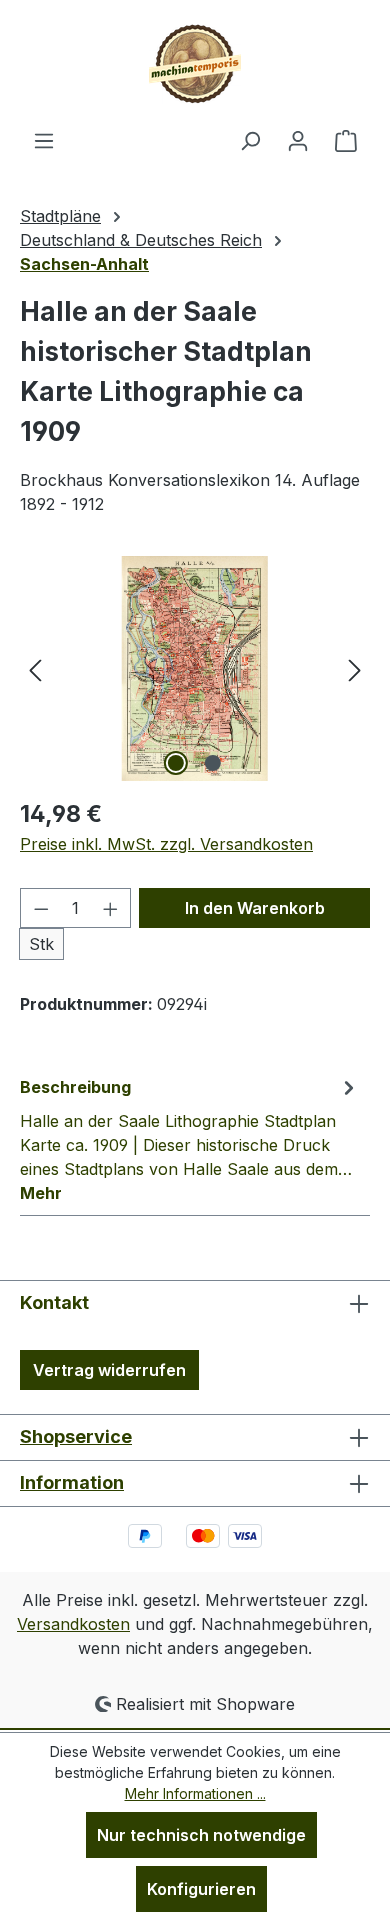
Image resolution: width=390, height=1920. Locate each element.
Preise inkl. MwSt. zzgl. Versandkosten (166, 844)
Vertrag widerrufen (109, 1370)
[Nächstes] (355, 668)
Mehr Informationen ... (195, 1793)
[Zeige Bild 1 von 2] (176, 763)
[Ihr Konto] (298, 140)
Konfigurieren (201, 1889)
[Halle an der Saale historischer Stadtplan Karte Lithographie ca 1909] (194, 668)
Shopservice (76, 1436)
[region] (195, 668)
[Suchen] (250, 140)
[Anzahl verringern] (41, 908)
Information (72, 1482)
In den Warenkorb (255, 908)
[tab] (190, 1139)
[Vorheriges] (35, 668)
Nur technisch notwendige (201, 1835)
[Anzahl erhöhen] (111, 908)
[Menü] (44, 140)
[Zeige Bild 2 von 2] (213, 763)
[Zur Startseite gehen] (195, 64)
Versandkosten (73, 1624)
